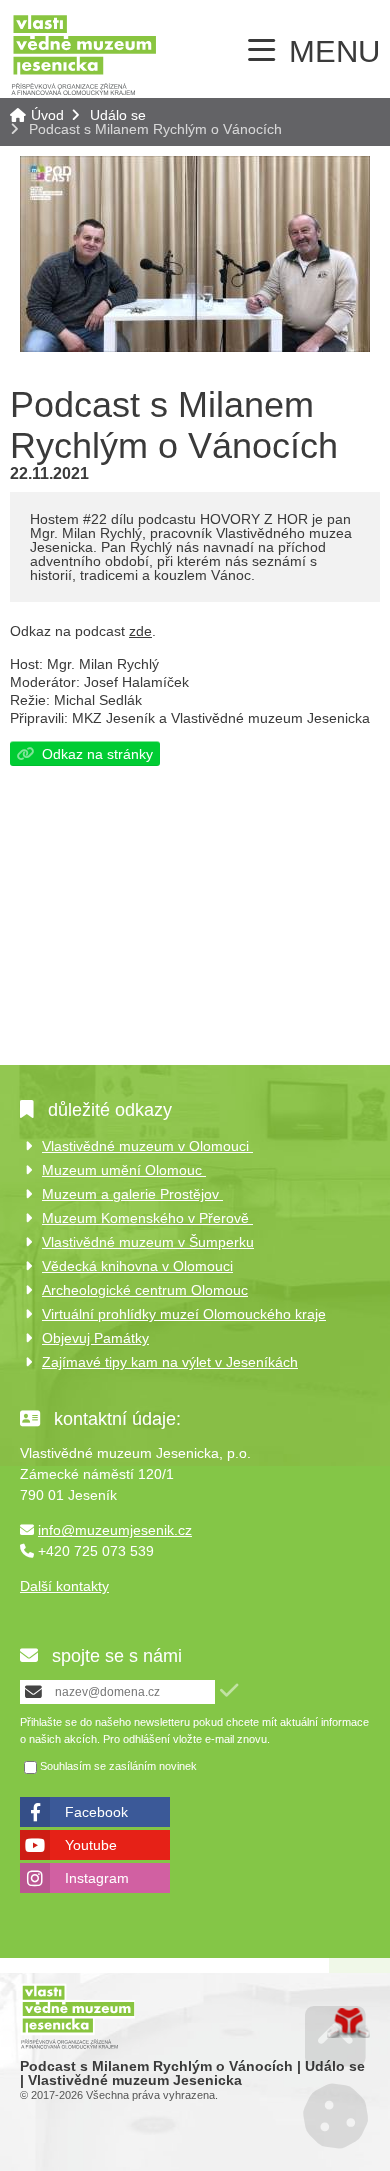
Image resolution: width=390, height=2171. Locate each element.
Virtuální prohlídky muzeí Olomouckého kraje (184, 1314)
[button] (229, 1690)
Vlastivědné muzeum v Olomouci (147, 1146)
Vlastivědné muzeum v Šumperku (148, 1242)
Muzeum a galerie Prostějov (132, 1194)
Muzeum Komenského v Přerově (147, 1218)
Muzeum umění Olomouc (124, 1170)
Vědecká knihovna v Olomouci (137, 1266)
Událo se (118, 115)
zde (140, 631)
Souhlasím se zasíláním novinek (118, 1767)
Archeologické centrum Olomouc (145, 1290)
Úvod (84, 54)
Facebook (96, 1812)
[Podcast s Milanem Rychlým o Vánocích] (195, 347)
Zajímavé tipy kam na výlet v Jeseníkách (170, 1362)
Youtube (91, 1845)
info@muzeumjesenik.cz (115, 1530)
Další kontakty (64, 1586)
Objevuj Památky (95, 1338)
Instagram (97, 1878)
